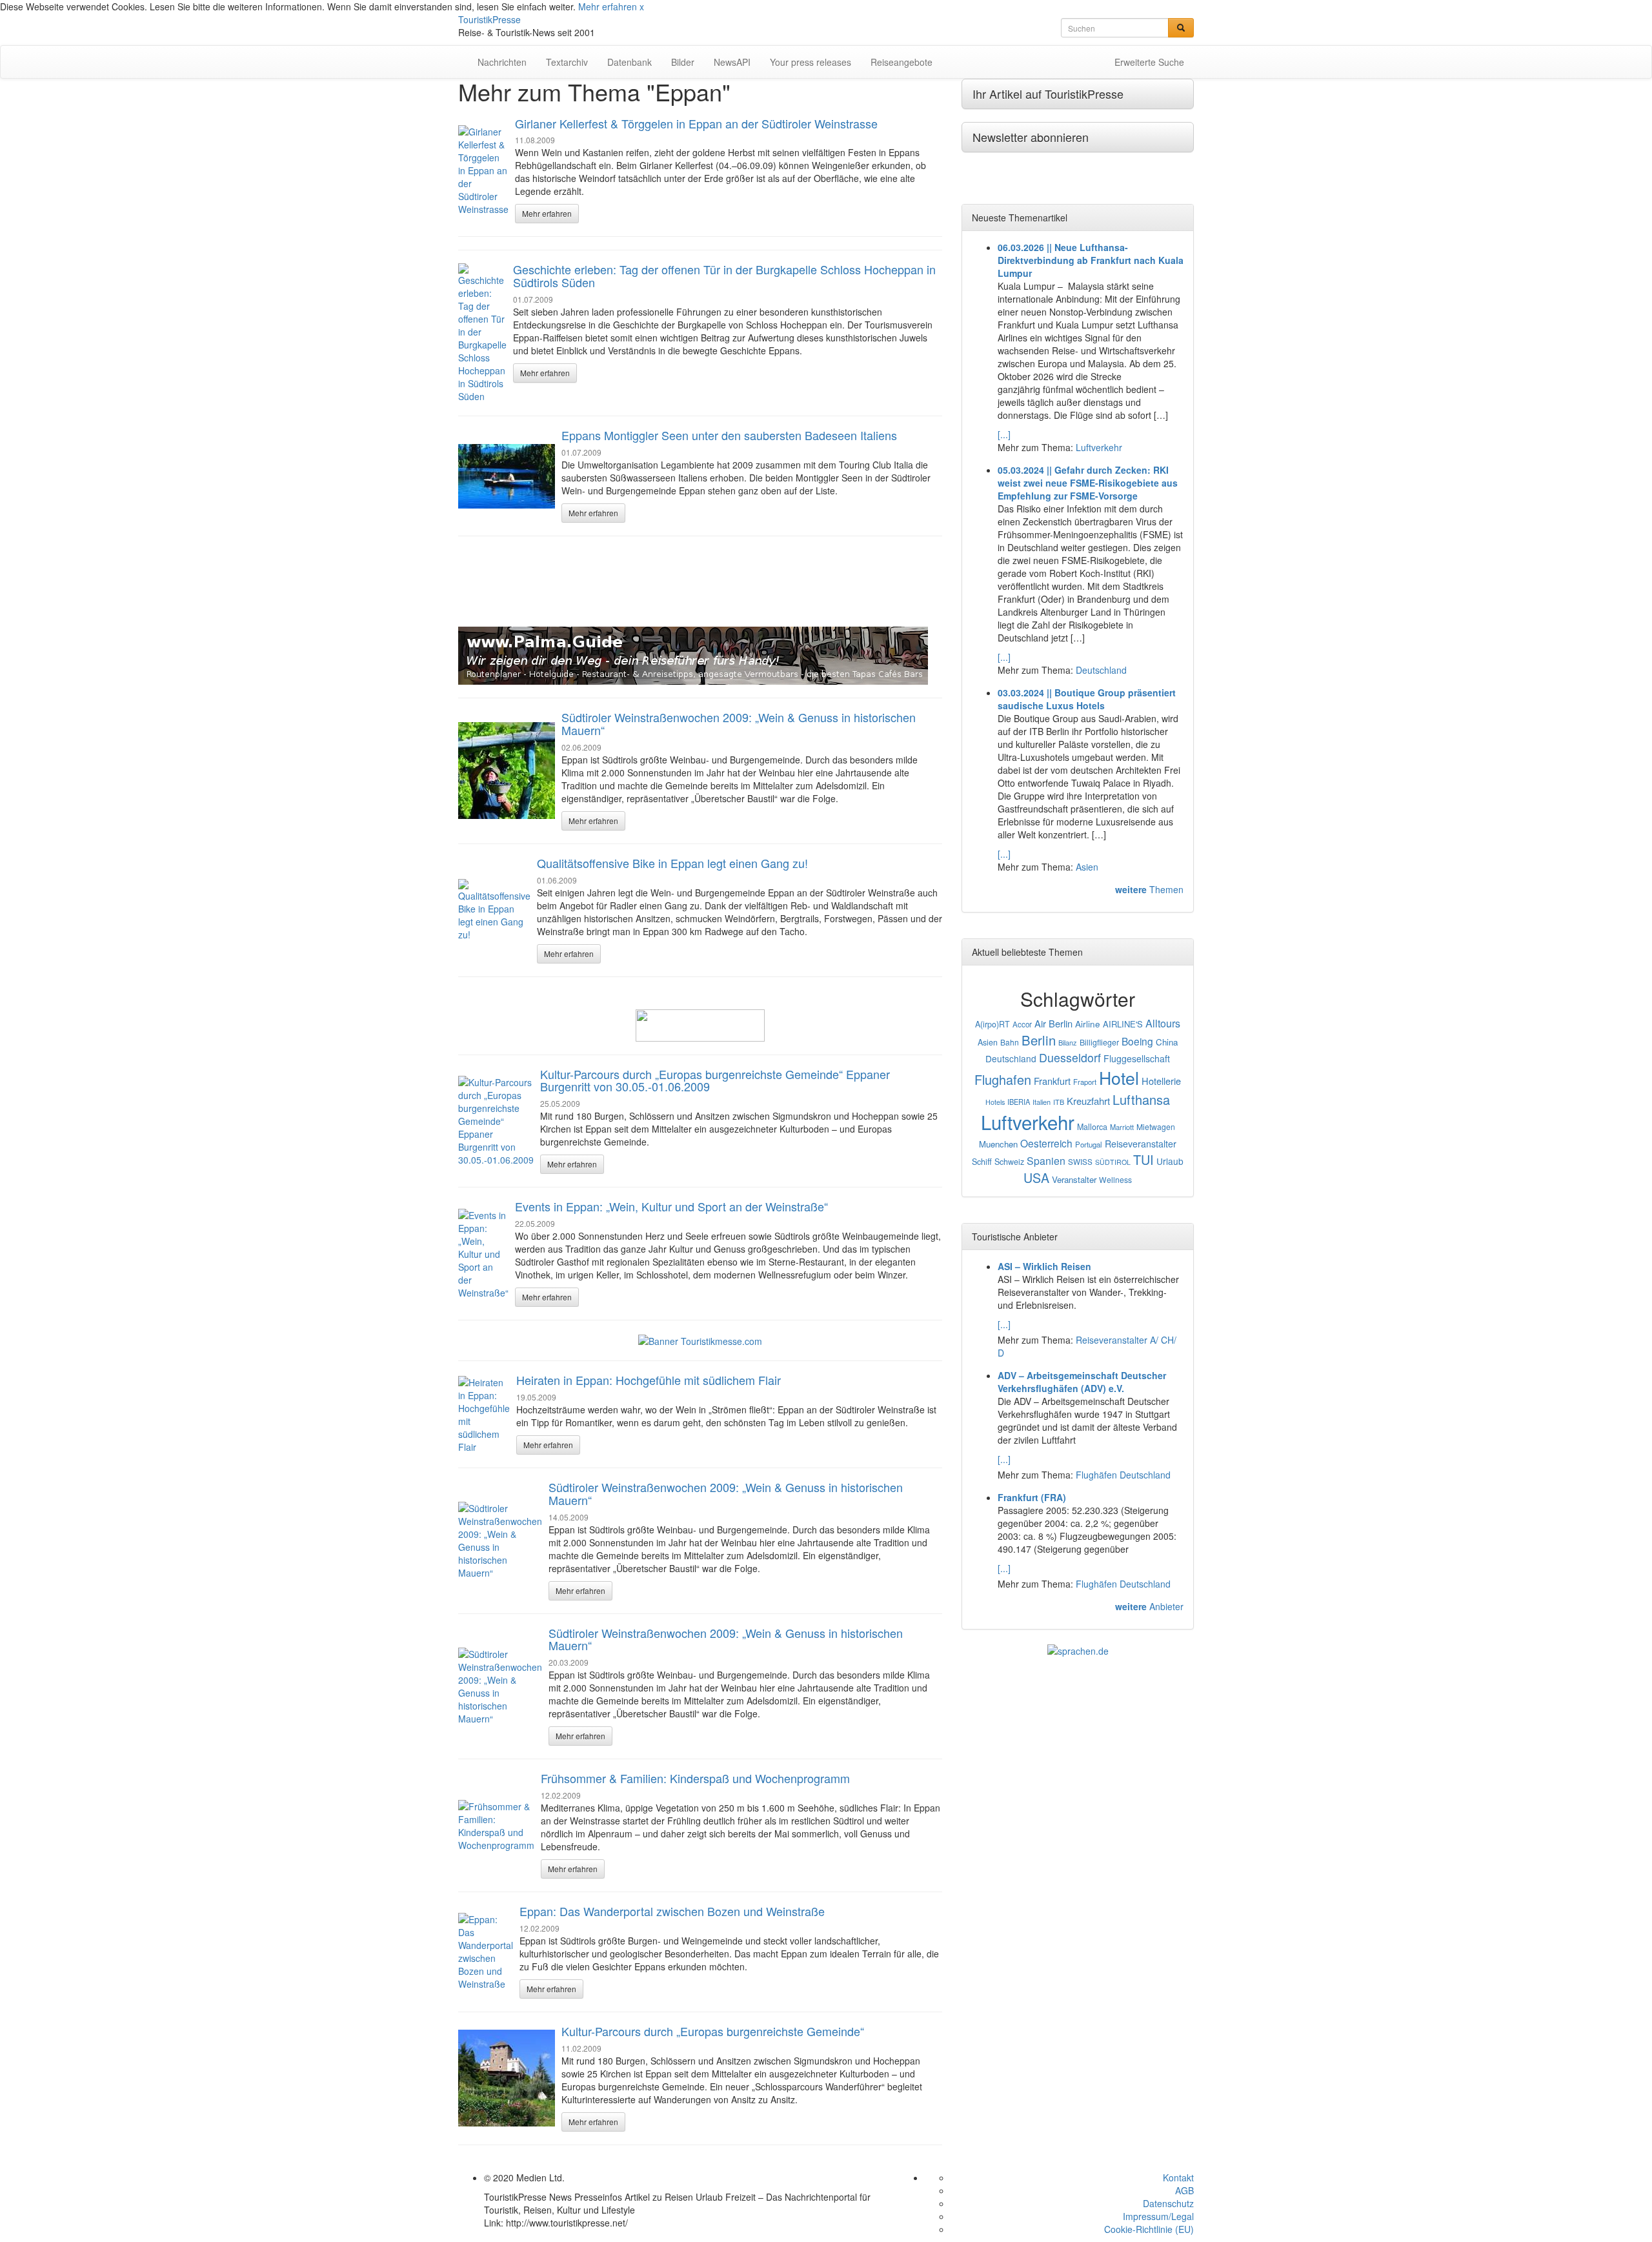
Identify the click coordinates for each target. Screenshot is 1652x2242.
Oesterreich (1046, 1143)
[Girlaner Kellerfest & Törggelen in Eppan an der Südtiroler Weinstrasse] (483, 170)
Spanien (1046, 1161)
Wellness (1115, 1179)
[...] (1004, 434)
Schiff (982, 1162)
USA (1036, 1177)
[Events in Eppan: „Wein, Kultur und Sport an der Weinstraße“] (483, 1254)
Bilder (683, 62)
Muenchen (998, 1144)
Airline (1088, 1024)
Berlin (1039, 1040)
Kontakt (1178, 2177)
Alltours (1163, 1023)
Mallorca (1092, 1127)
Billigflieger (1099, 1042)
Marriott (1122, 1127)
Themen (1149, 889)
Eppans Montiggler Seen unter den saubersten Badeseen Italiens (729, 435)
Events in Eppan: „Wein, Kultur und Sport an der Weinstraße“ (671, 1206)
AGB (1184, 2190)
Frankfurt (1052, 1081)
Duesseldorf (1070, 1057)
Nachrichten (502, 62)
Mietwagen (1156, 1126)
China (1167, 1042)
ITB (1059, 1102)
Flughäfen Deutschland (1123, 1475)
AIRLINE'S (1123, 1024)
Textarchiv (567, 62)
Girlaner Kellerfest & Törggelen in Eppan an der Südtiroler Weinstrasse (696, 123)
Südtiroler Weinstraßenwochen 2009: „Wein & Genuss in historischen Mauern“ (739, 723)
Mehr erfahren (608, 6)
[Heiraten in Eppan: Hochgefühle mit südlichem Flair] (484, 1415)
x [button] (642, 6)
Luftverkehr (1099, 447)
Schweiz (1009, 1162)
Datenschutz (1168, 2203)
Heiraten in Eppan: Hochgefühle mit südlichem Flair (649, 1380)
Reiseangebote (902, 62)
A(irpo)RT (992, 1024)
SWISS (1080, 1162)
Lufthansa (1141, 1099)
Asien (1087, 867)
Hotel (1119, 1077)
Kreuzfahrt (1088, 1101)
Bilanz (1068, 1042)
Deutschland (1101, 670)
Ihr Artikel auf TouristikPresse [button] (1048, 94)
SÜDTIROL (1113, 1162)
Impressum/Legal (1158, 2216)
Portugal (1089, 1144)
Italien (1042, 1102)
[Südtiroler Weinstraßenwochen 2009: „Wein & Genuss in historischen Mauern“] (507, 771)
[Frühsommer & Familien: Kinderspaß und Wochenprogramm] (496, 1826)
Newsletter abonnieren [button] (1031, 137)
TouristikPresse (489, 19)
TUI (1143, 1159)
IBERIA (1019, 1102)
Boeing (1137, 1041)
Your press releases (811, 62)
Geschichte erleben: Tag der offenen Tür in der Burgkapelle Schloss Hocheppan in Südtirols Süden (724, 276)
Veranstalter (1074, 1179)
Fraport (1085, 1082)
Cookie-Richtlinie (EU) (1149, 2229)
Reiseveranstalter (1141, 1144)
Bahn (1010, 1042)
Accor (1022, 1024)
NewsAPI (732, 62)
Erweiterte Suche (1149, 62)
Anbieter (1149, 1606)
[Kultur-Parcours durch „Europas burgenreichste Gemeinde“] (507, 2078)
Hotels (995, 1102)
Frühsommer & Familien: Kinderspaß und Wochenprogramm (695, 1778)
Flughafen (1003, 1079)
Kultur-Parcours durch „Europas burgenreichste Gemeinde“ (713, 2031)
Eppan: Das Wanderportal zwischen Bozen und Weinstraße (672, 1911)
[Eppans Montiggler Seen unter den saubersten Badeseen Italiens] (507, 476)
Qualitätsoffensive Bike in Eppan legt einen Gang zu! (672, 863)
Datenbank (630, 62)
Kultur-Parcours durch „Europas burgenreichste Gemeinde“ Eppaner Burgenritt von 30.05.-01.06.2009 (715, 1080)
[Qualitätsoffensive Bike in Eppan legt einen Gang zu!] (494, 910)
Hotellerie (1161, 1081)
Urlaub (1170, 1161)
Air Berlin (1053, 1023)
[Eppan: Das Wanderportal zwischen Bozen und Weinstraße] (486, 1952)
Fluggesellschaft (1137, 1058)
